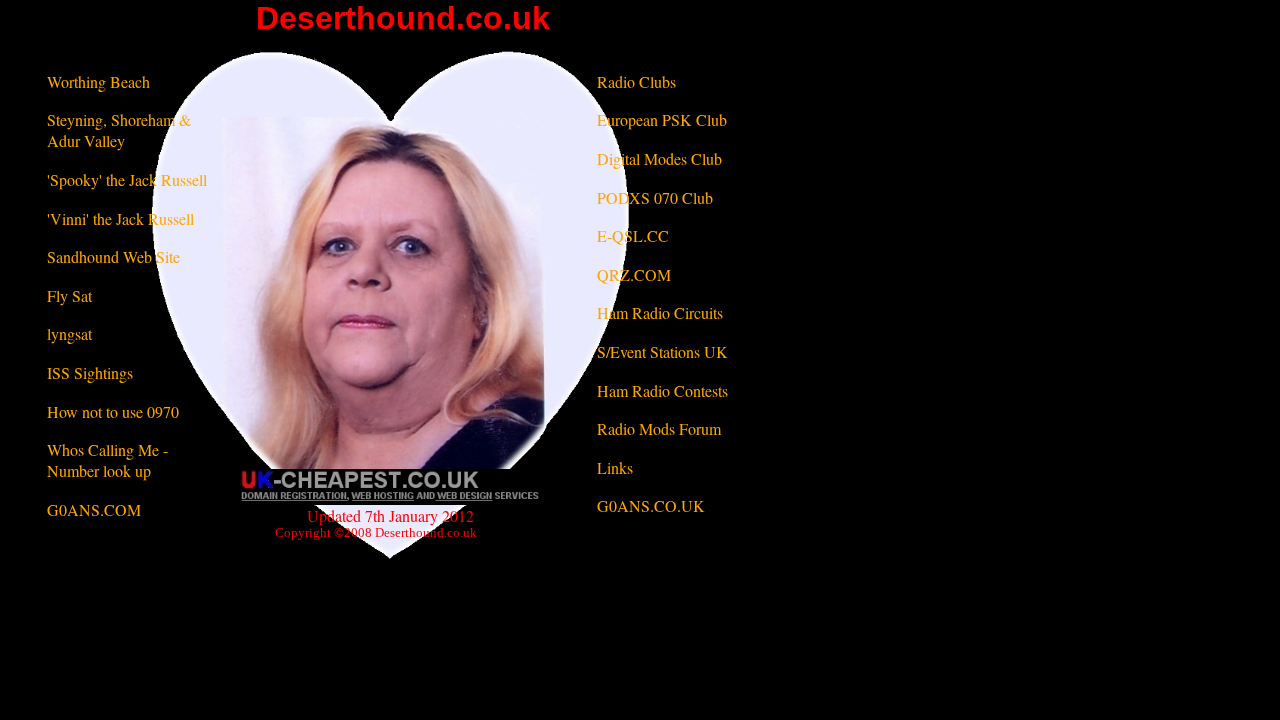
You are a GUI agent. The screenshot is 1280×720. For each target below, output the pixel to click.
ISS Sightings (90, 372)
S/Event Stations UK (662, 351)
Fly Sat (69, 295)
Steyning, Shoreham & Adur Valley (119, 130)
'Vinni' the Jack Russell (120, 218)
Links (615, 467)
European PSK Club (662, 119)
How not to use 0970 (113, 411)
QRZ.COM (634, 274)
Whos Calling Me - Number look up (107, 460)
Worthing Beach (98, 81)
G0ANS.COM (94, 509)
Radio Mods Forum (659, 428)
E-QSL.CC (633, 235)
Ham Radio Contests (662, 390)
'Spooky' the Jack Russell (127, 179)
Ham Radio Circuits (660, 312)
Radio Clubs (636, 81)
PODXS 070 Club (655, 197)
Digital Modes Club (659, 158)
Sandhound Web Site (113, 256)
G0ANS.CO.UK (651, 505)
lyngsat (69, 333)
